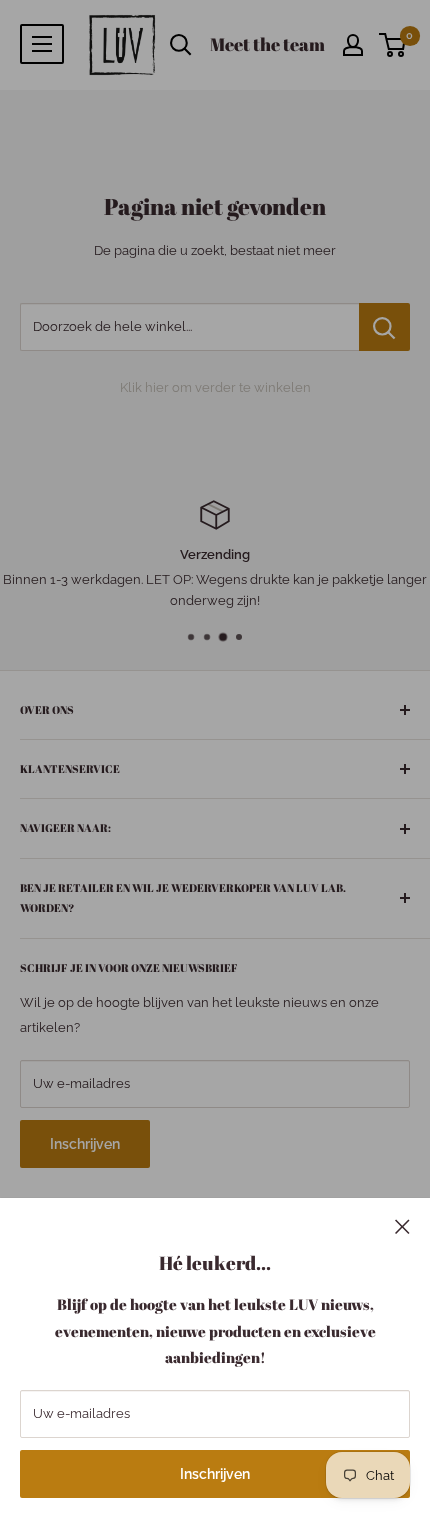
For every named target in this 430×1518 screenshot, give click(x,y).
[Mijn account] (353, 45)
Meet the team (267, 44)
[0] (393, 45)
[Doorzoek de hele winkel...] (384, 327)
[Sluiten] (402, 1226)
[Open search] (181, 45)
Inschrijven (215, 1474)
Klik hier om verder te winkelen (215, 387)
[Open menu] (42, 44)
